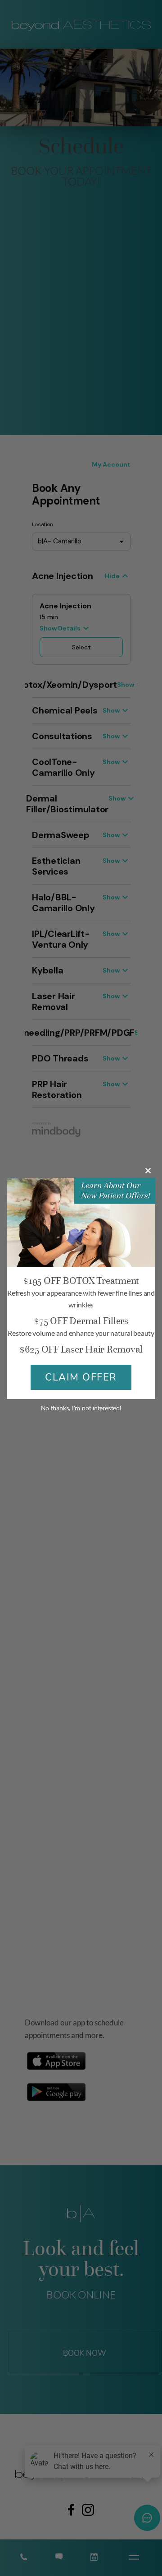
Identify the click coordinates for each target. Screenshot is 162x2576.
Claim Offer (81, 1377)
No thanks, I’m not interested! (81, 1408)
